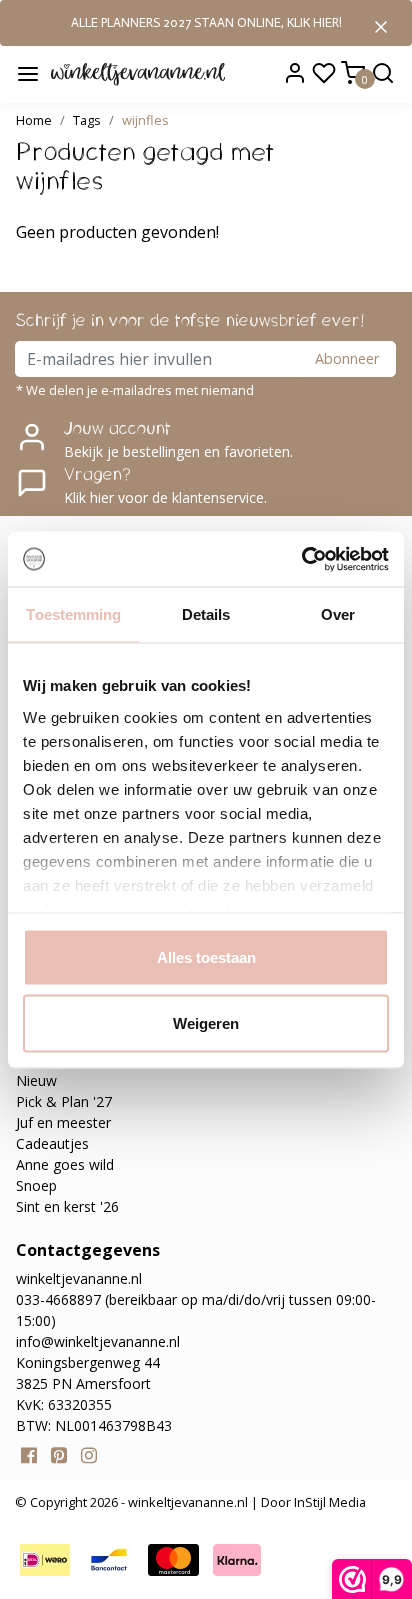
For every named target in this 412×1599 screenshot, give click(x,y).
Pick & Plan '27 (64, 1101)
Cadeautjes (52, 1143)
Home (34, 120)
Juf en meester (63, 1122)
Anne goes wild (65, 1164)
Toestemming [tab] (73, 614)
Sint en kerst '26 (67, 1206)
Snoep (36, 1185)
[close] (381, 25)
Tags (87, 120)
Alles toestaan (206, 957)
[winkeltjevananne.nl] (138, 73)
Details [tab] (206, 614)
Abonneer (347, 358)
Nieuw (36, 1080)
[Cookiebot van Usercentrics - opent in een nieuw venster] (301, 559)
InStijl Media (328, 1502)
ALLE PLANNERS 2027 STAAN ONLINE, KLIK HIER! (206, 22)
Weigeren (206, 1022)
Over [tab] (338, 614)
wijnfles (145, 120)
